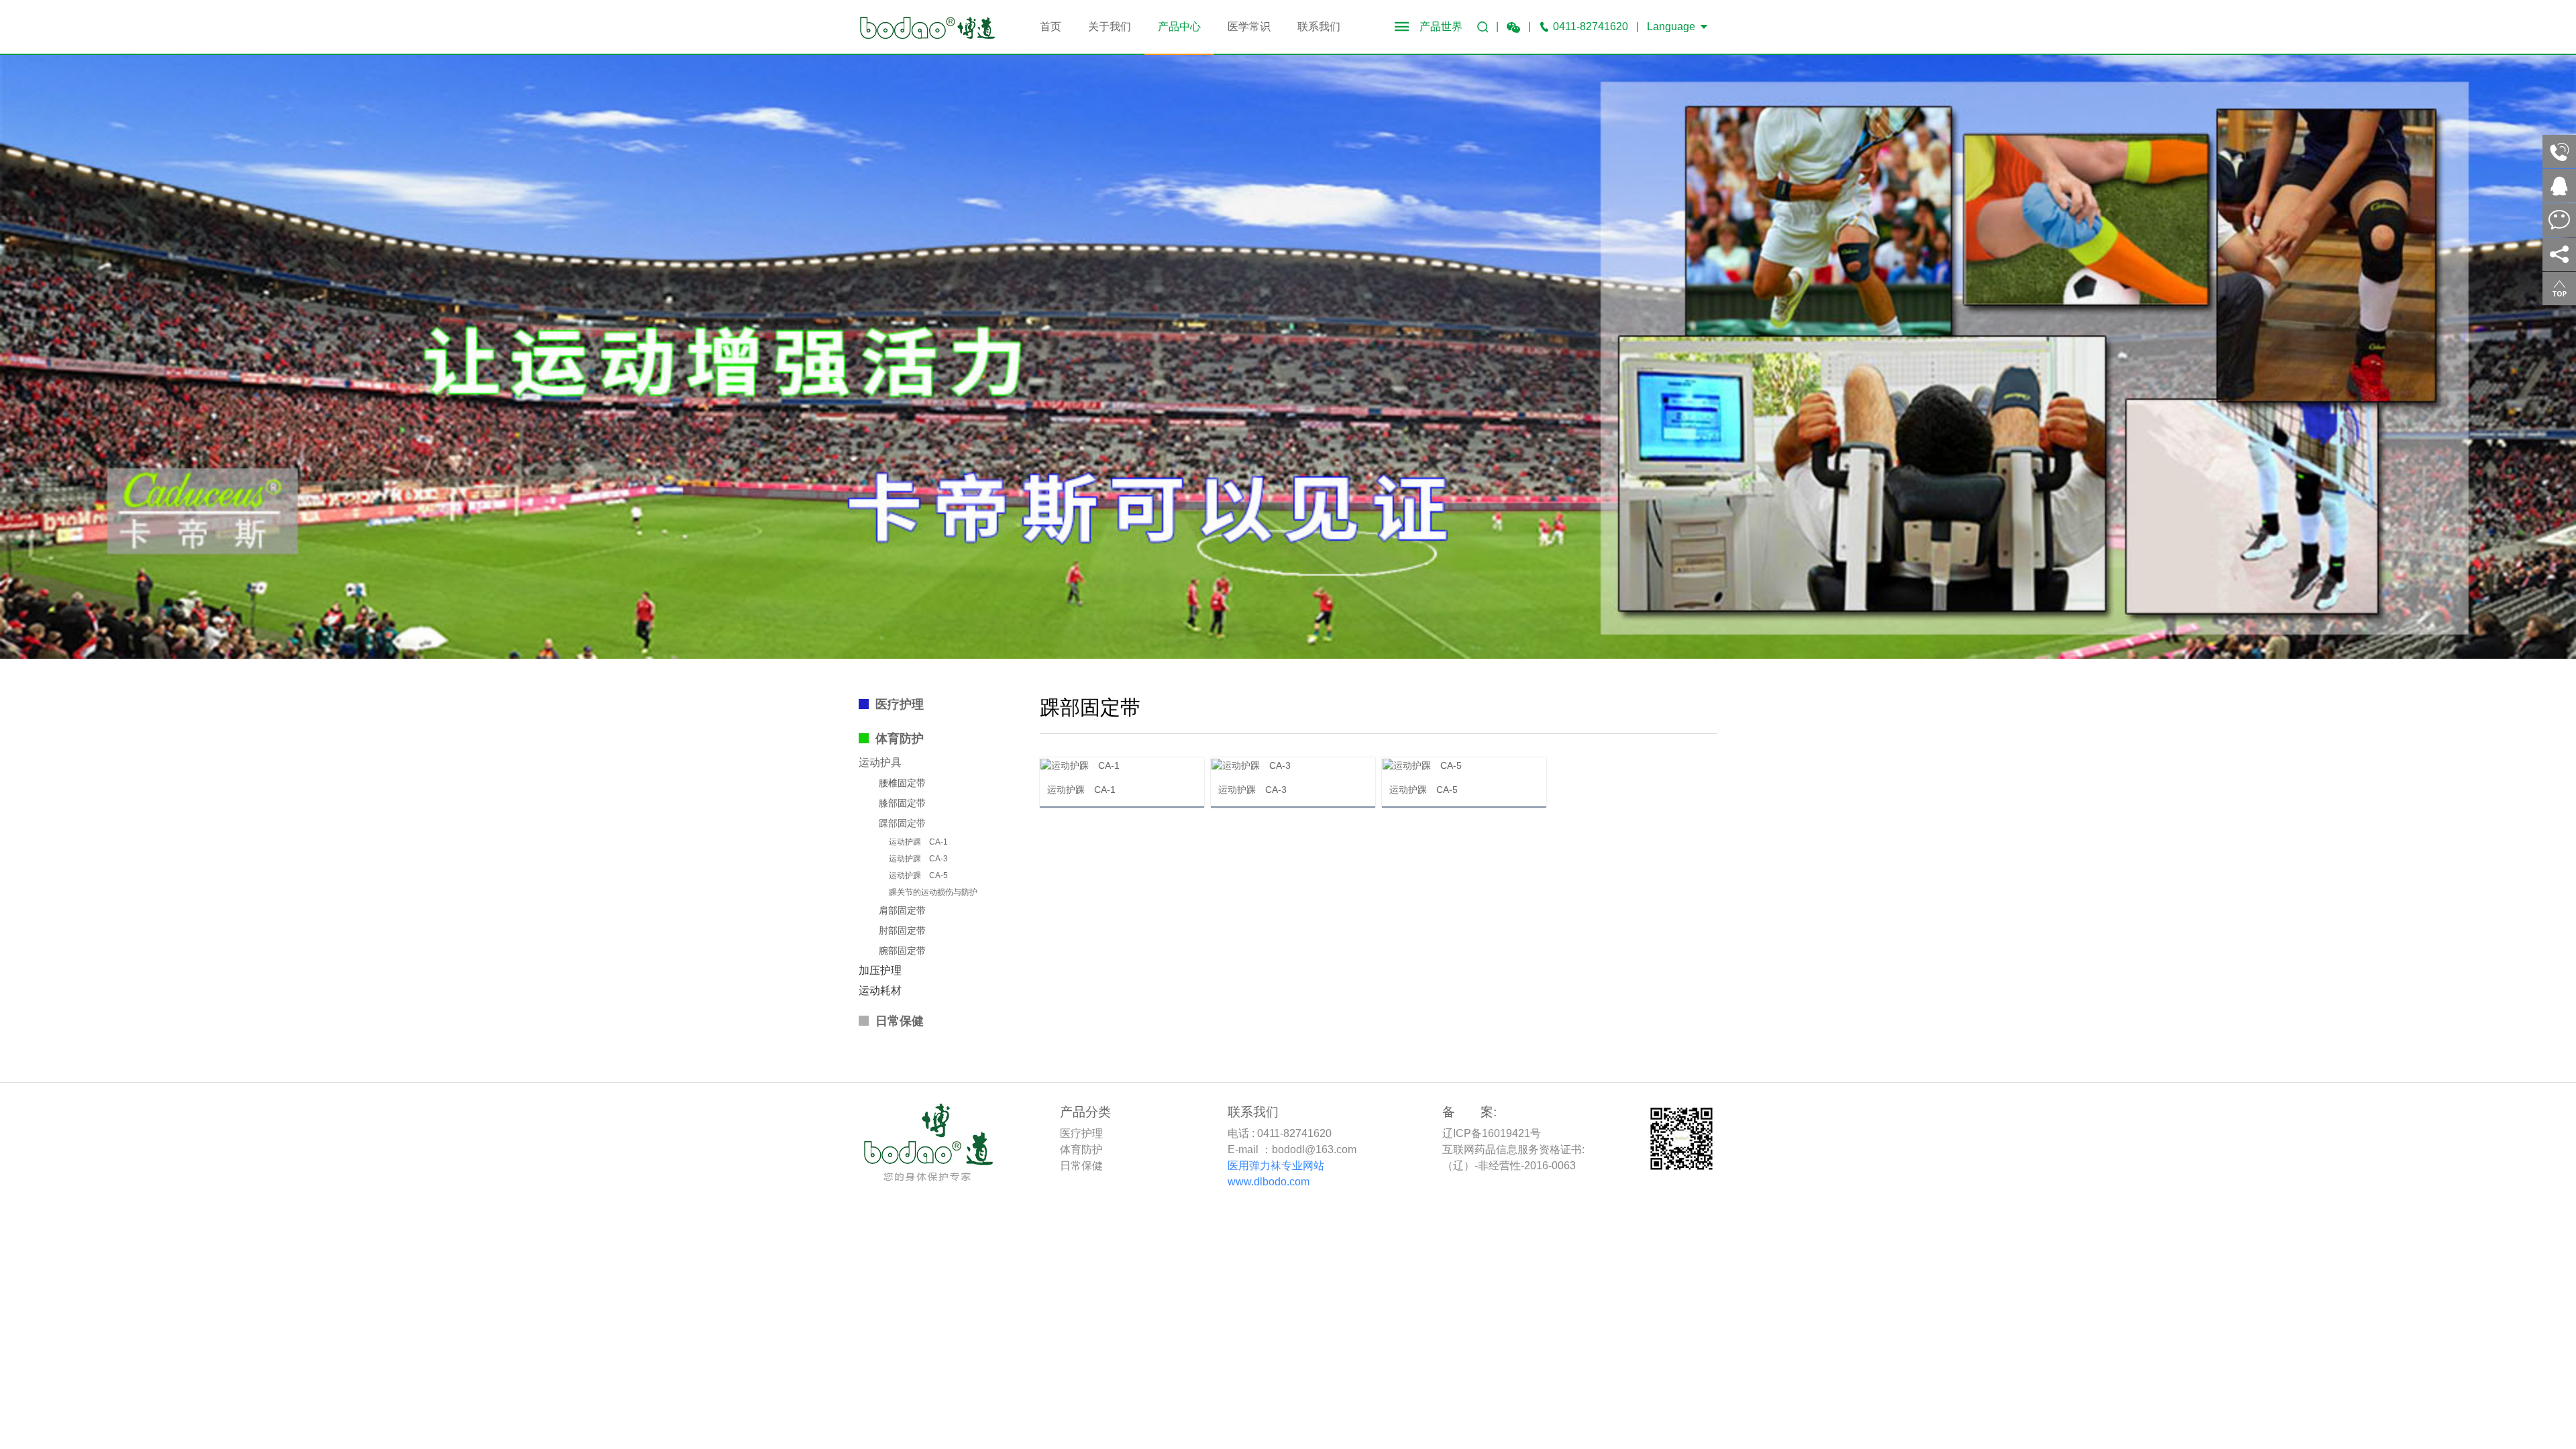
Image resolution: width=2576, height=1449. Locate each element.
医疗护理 (900, 704)
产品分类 (1085, 1112)
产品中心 (1179, 26)
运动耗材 (880, 990)
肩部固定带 (902, 910)
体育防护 (900, 739)
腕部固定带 (902, 951)
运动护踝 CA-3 (918, 859)
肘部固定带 (902, 930)
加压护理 (880, 970)
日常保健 (900, 1021)
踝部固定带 (902, 823)
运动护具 (880, 762)
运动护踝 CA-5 (918, 875)
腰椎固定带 (902, 783)
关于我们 (1110, 26)
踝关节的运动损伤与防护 (933, 892)
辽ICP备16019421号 (1492, 1133)
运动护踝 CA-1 (918, 842)
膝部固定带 (902, 803)
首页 (1051, 26)
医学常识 (1249, 26)
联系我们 (1319, 26)
